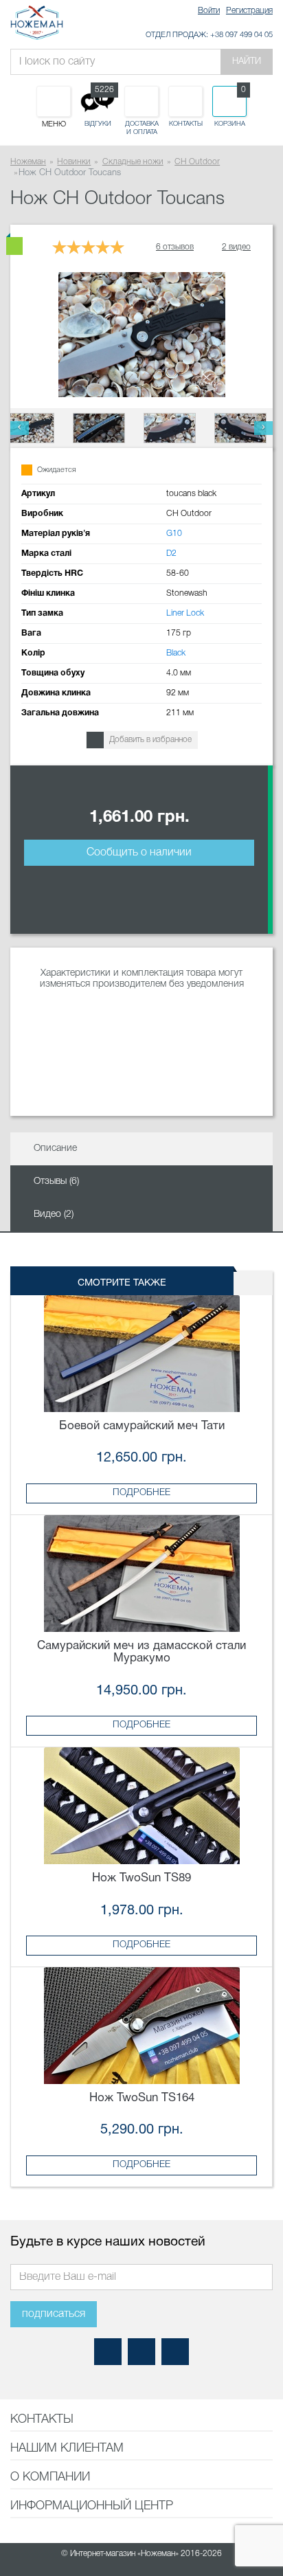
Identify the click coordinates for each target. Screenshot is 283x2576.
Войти (209, 11)
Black (176, 653)
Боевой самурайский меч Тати (142, 1426)
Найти (247, 61)
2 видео (236, 247)
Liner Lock (185, 613)
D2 (171, 553)
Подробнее (141, 1493)
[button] (20, 428)
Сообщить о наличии (139, 853)
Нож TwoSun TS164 (142, 2098)
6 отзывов (175, 247)
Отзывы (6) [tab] (56, 1181)
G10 (174, 534)
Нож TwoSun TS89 (141, 1878)
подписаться (54, 2314)
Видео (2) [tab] (54, 1214)
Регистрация (249, 11)
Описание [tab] (55, 1149)
